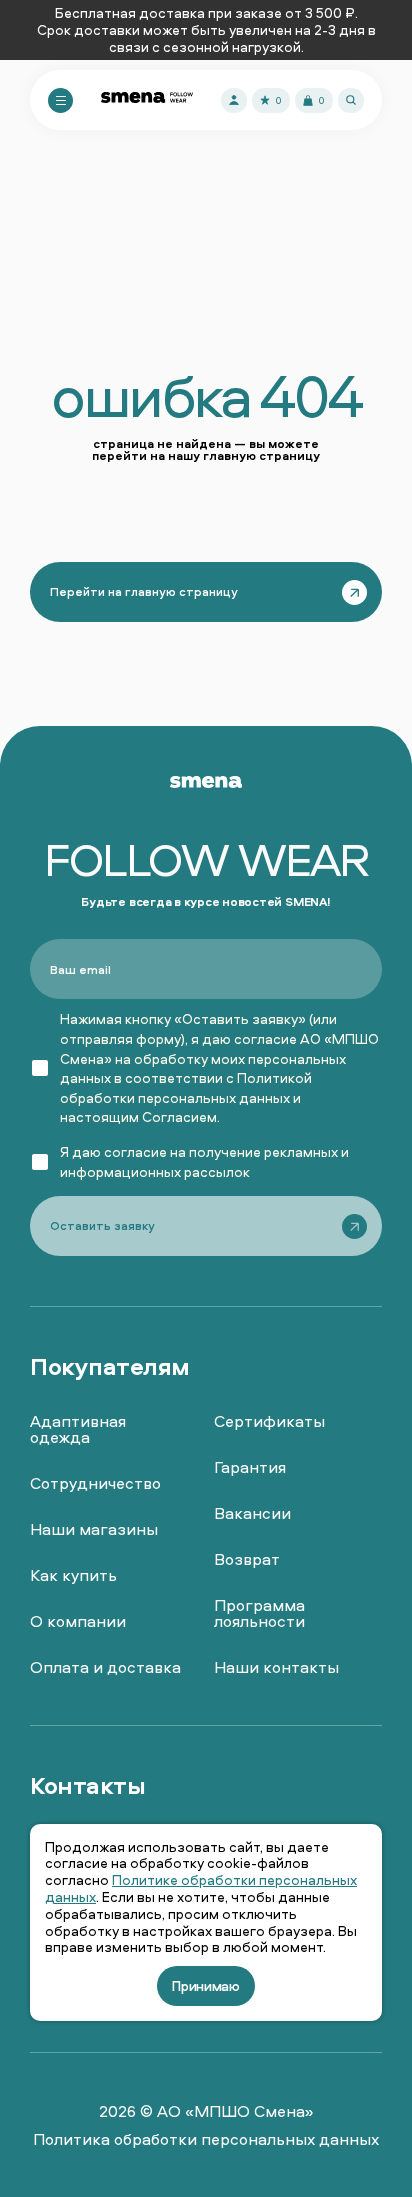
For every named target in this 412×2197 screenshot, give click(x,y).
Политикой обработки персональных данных (186, 1087)
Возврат (247, 1559)
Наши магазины (94, 1529)
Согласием (179, 1116)
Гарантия (250, 1467)
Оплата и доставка (105, 1667)
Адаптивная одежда (78, 1429)
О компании (78, 1621)
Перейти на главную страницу (144, 591)
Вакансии (252, 1513)
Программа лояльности (259, 1613)
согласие (135, 1151)
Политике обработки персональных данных (201, 1888)
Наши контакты (276, 1667)
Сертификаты (269, 1421)
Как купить (73, 1575)
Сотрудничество (95, 1483)
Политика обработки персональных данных (206, 2139)
